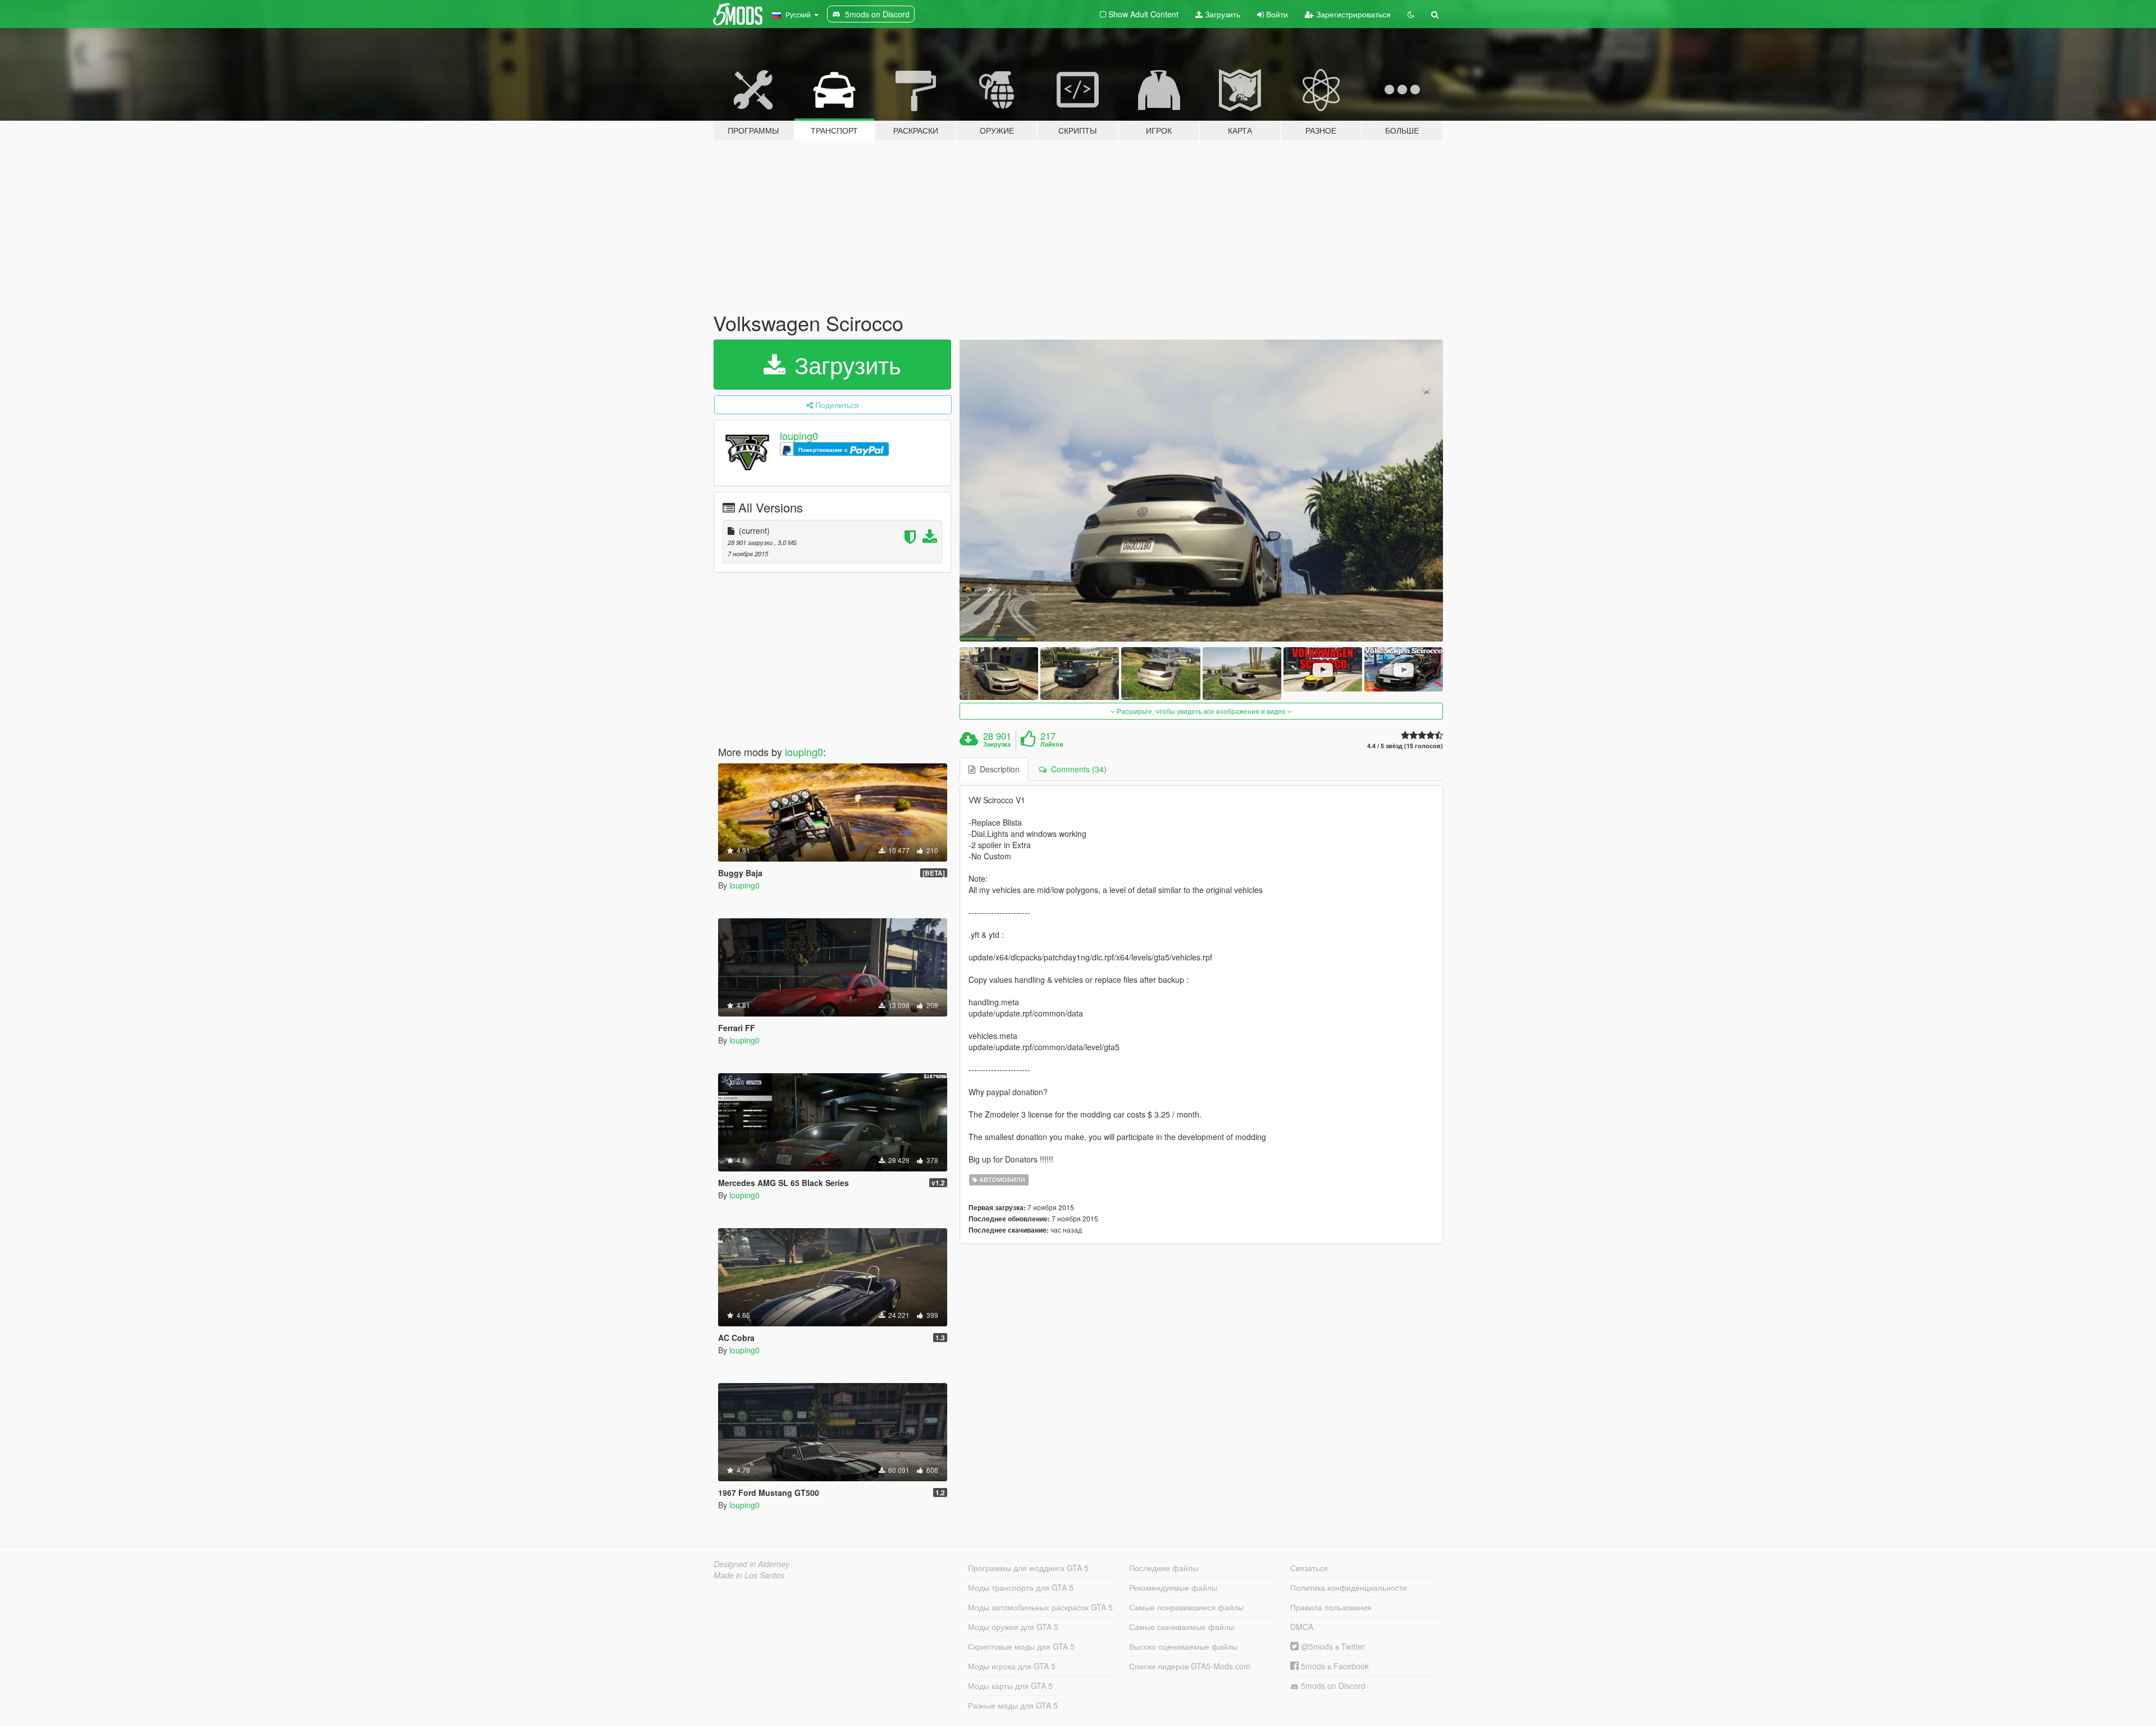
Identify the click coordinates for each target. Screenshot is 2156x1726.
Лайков (1052, 744)
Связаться (1309, 1568)
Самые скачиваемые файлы (1182, 1627)
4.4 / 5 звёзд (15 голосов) (1405, 746)
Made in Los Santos (749, 1575)
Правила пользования (1331, 1607)
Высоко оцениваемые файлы (1183, 1646)
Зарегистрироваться (1352, 14)
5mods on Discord (1332, 1686)
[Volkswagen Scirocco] (1202, 491)
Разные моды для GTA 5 (1013, 1705)
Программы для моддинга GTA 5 (1028, 1568)
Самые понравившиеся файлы (1186, 1607)
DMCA (1302, 1627)
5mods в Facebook (1334, 1666)
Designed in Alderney (752, 1564)
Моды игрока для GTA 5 (1012, 1666)
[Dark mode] (1411, 14)
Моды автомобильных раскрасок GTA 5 (1040, 1607)
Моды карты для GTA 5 (1010, 1686)
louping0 (799, 436)
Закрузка (997, 744)
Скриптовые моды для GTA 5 (1021, 1646)
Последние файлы (1164, 1568)
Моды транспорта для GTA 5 (1021, 1587)
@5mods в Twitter (1332, 1646)
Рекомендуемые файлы (1173, 1587)
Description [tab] (997, 769)
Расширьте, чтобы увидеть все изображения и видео (1201, 711)
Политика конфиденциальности (1349, 1587)
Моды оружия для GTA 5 (1013, 1627)
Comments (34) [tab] (1077, 769)
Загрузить (1221, 14)
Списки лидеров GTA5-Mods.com (1190, 1666)
